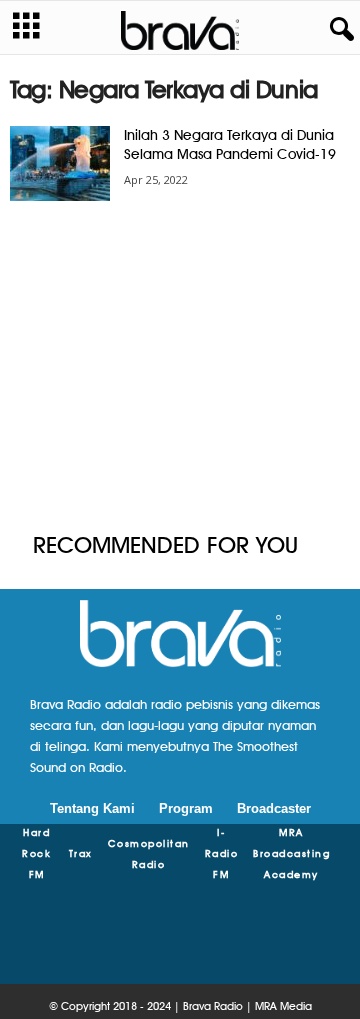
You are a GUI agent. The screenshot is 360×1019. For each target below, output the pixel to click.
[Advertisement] (180, 368)
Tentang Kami (92, 808)
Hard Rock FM (36, 853)
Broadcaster (274, 808)
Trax (81, 853)
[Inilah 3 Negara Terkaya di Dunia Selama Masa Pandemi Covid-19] (60, 163)
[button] (338, 30)
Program (186, 808)
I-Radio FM (222, 853)
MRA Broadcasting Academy (291, 853)
